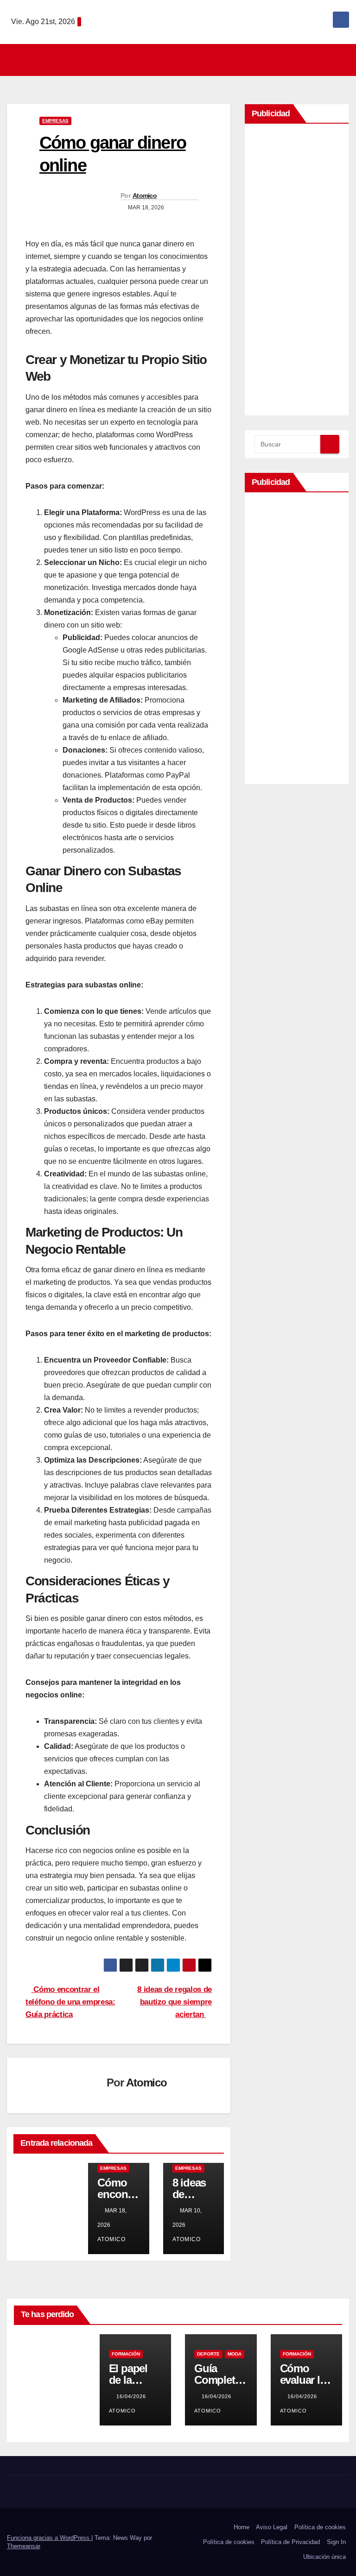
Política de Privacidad (290, 2542)
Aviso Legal (272, 2527)
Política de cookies (320, 2527)
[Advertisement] (297, 272)
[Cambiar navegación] (181, 60)
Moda (235, 2354)
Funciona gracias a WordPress (49, 2538)
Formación (126, 2354)
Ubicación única (324, 2557)
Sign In (336, 2542)
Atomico (145, 195)
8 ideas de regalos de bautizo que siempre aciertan (175, 2002)
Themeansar (23, 2546)
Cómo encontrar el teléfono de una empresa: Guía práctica (70, 2002)
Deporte (208, 2354)
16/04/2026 (132, 2396)
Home (242, 2527)
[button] (343, 60)
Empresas (55, 121)
